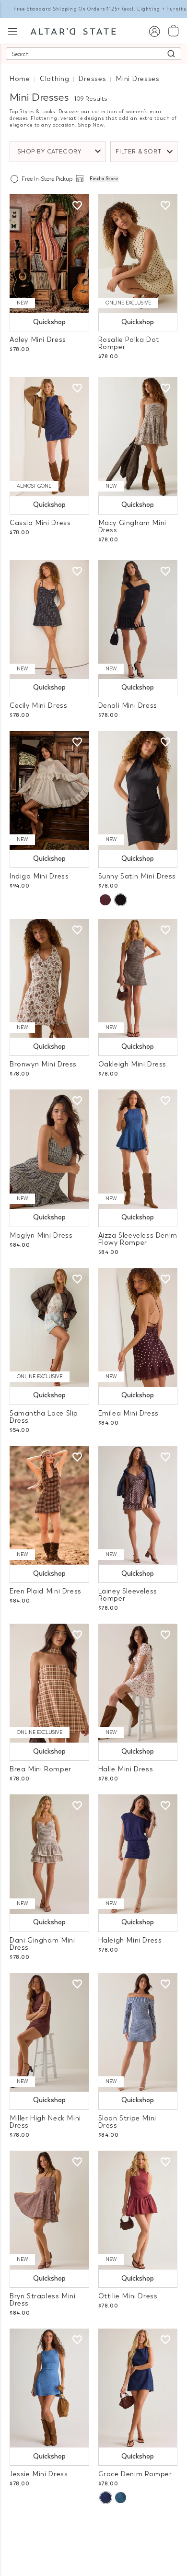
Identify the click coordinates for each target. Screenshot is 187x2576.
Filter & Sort (139, 152)
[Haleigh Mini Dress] (138, 1854)
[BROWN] (105, 900)
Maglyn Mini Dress (41, 1235)
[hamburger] (13, 30)
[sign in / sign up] (154, 31)
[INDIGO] (105, 2498)
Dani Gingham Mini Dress (42, 1944)
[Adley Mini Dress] (49, 254)
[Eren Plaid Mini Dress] (49, 1505)
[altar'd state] (73, 31)
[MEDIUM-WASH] (121, 2498)
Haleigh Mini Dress (130, 1940)
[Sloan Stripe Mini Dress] (138, 2032)
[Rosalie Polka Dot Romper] (138, 254)
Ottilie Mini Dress (128, 2296)
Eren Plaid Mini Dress (46, 1591)
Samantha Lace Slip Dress (44, 1417)
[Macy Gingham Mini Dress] (138, 436)
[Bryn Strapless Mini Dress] (49, 2210)
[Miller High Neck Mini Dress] (49, 2032)
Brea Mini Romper (41, 1769)
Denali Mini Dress (128, 706)
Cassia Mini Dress (40, 523)
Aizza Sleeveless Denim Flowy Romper (138, 1239)
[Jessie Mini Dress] (49, 2388)
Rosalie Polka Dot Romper (129, 343)
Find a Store (104, 179)
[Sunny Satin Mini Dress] (138, 790)
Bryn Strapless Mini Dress (43, 2300)
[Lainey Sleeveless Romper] (138, 1505)
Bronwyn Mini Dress (43, 1064)
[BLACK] (120, 900)
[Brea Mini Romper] (49, 1683)
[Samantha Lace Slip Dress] (49, 1327)
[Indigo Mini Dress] (49, 790)
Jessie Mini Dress (39, 2474)
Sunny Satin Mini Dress (137, 876)
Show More (94, 2527)
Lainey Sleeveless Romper (128, 1595)
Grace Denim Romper (135, 2474)
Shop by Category (49, 152)
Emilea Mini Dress (129, 1413)
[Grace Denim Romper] (138, 2388)
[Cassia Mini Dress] (49, 436)
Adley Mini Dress (38, 340)
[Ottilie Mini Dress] (138, 2210)
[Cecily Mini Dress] (49, 620)
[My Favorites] (77, 206)
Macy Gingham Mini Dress (132, 527)
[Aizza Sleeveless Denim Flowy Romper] (138, 1149)
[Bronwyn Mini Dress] (49, 978)
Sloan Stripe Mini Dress (127, 2122)
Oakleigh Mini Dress (133, 1064)
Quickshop (49, 322)
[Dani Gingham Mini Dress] (49, 1854)
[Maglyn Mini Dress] (49, 1149)
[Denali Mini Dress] (138, 620)
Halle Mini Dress (126, 1769)
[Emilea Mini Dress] (138, 1327)
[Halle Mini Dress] (138, 1683)
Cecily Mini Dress (38, 706)
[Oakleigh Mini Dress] (138, 978)
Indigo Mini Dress (39, 876)
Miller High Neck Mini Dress (45, 2122)
